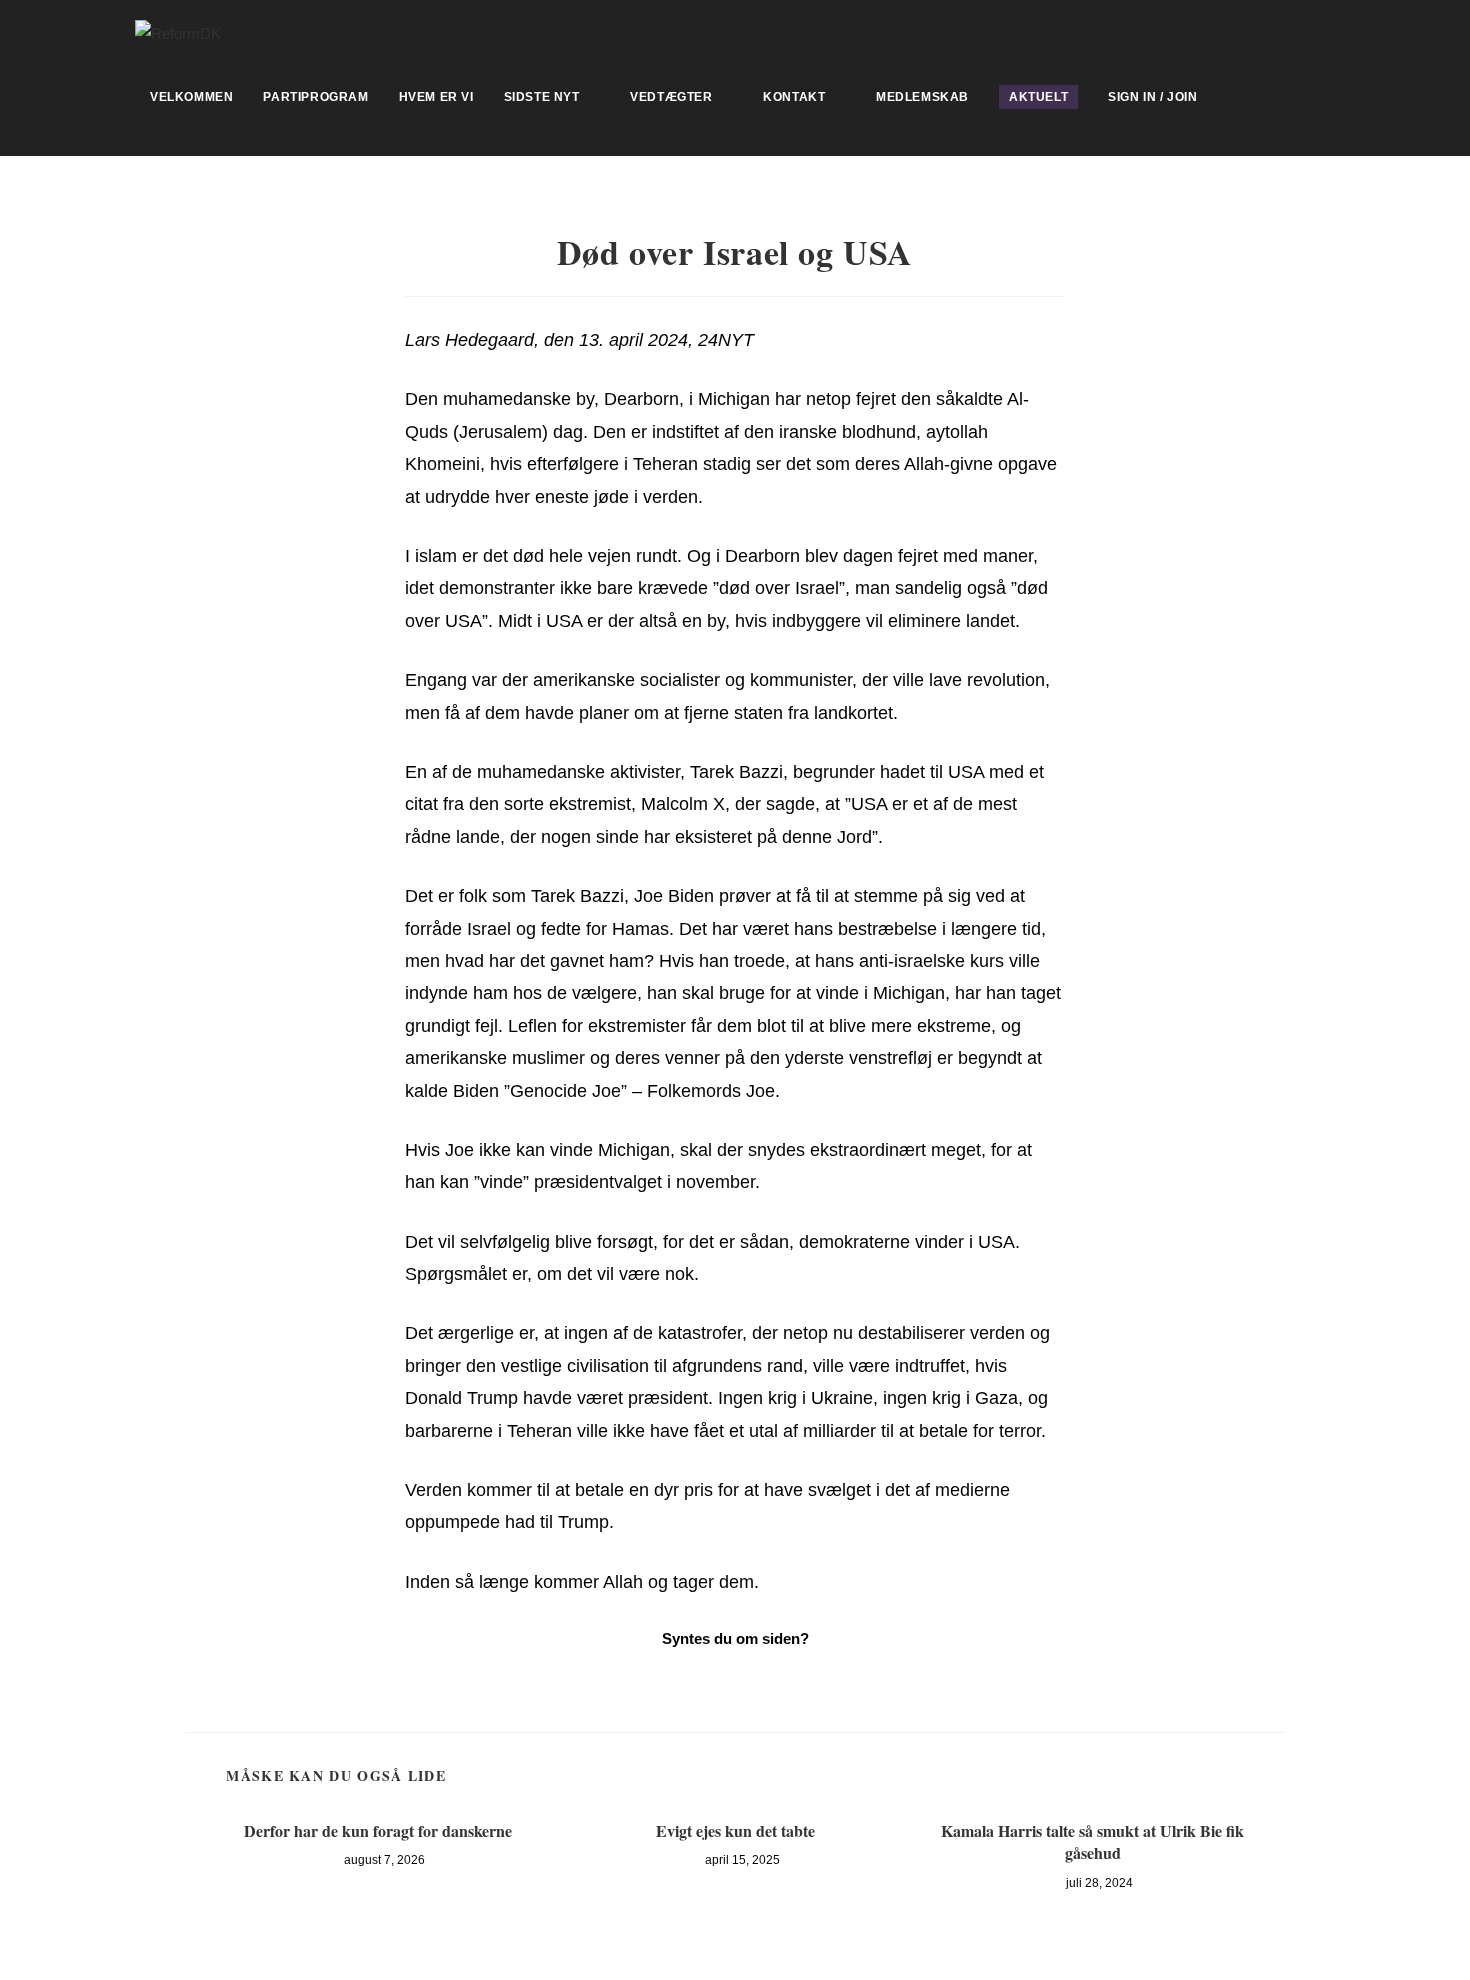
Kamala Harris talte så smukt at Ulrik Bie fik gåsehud (1092, 1842)
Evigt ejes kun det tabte (735, 1831)
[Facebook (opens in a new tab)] (1326, 31)
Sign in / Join (1152, 97)
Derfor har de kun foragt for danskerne (378, 1831)
